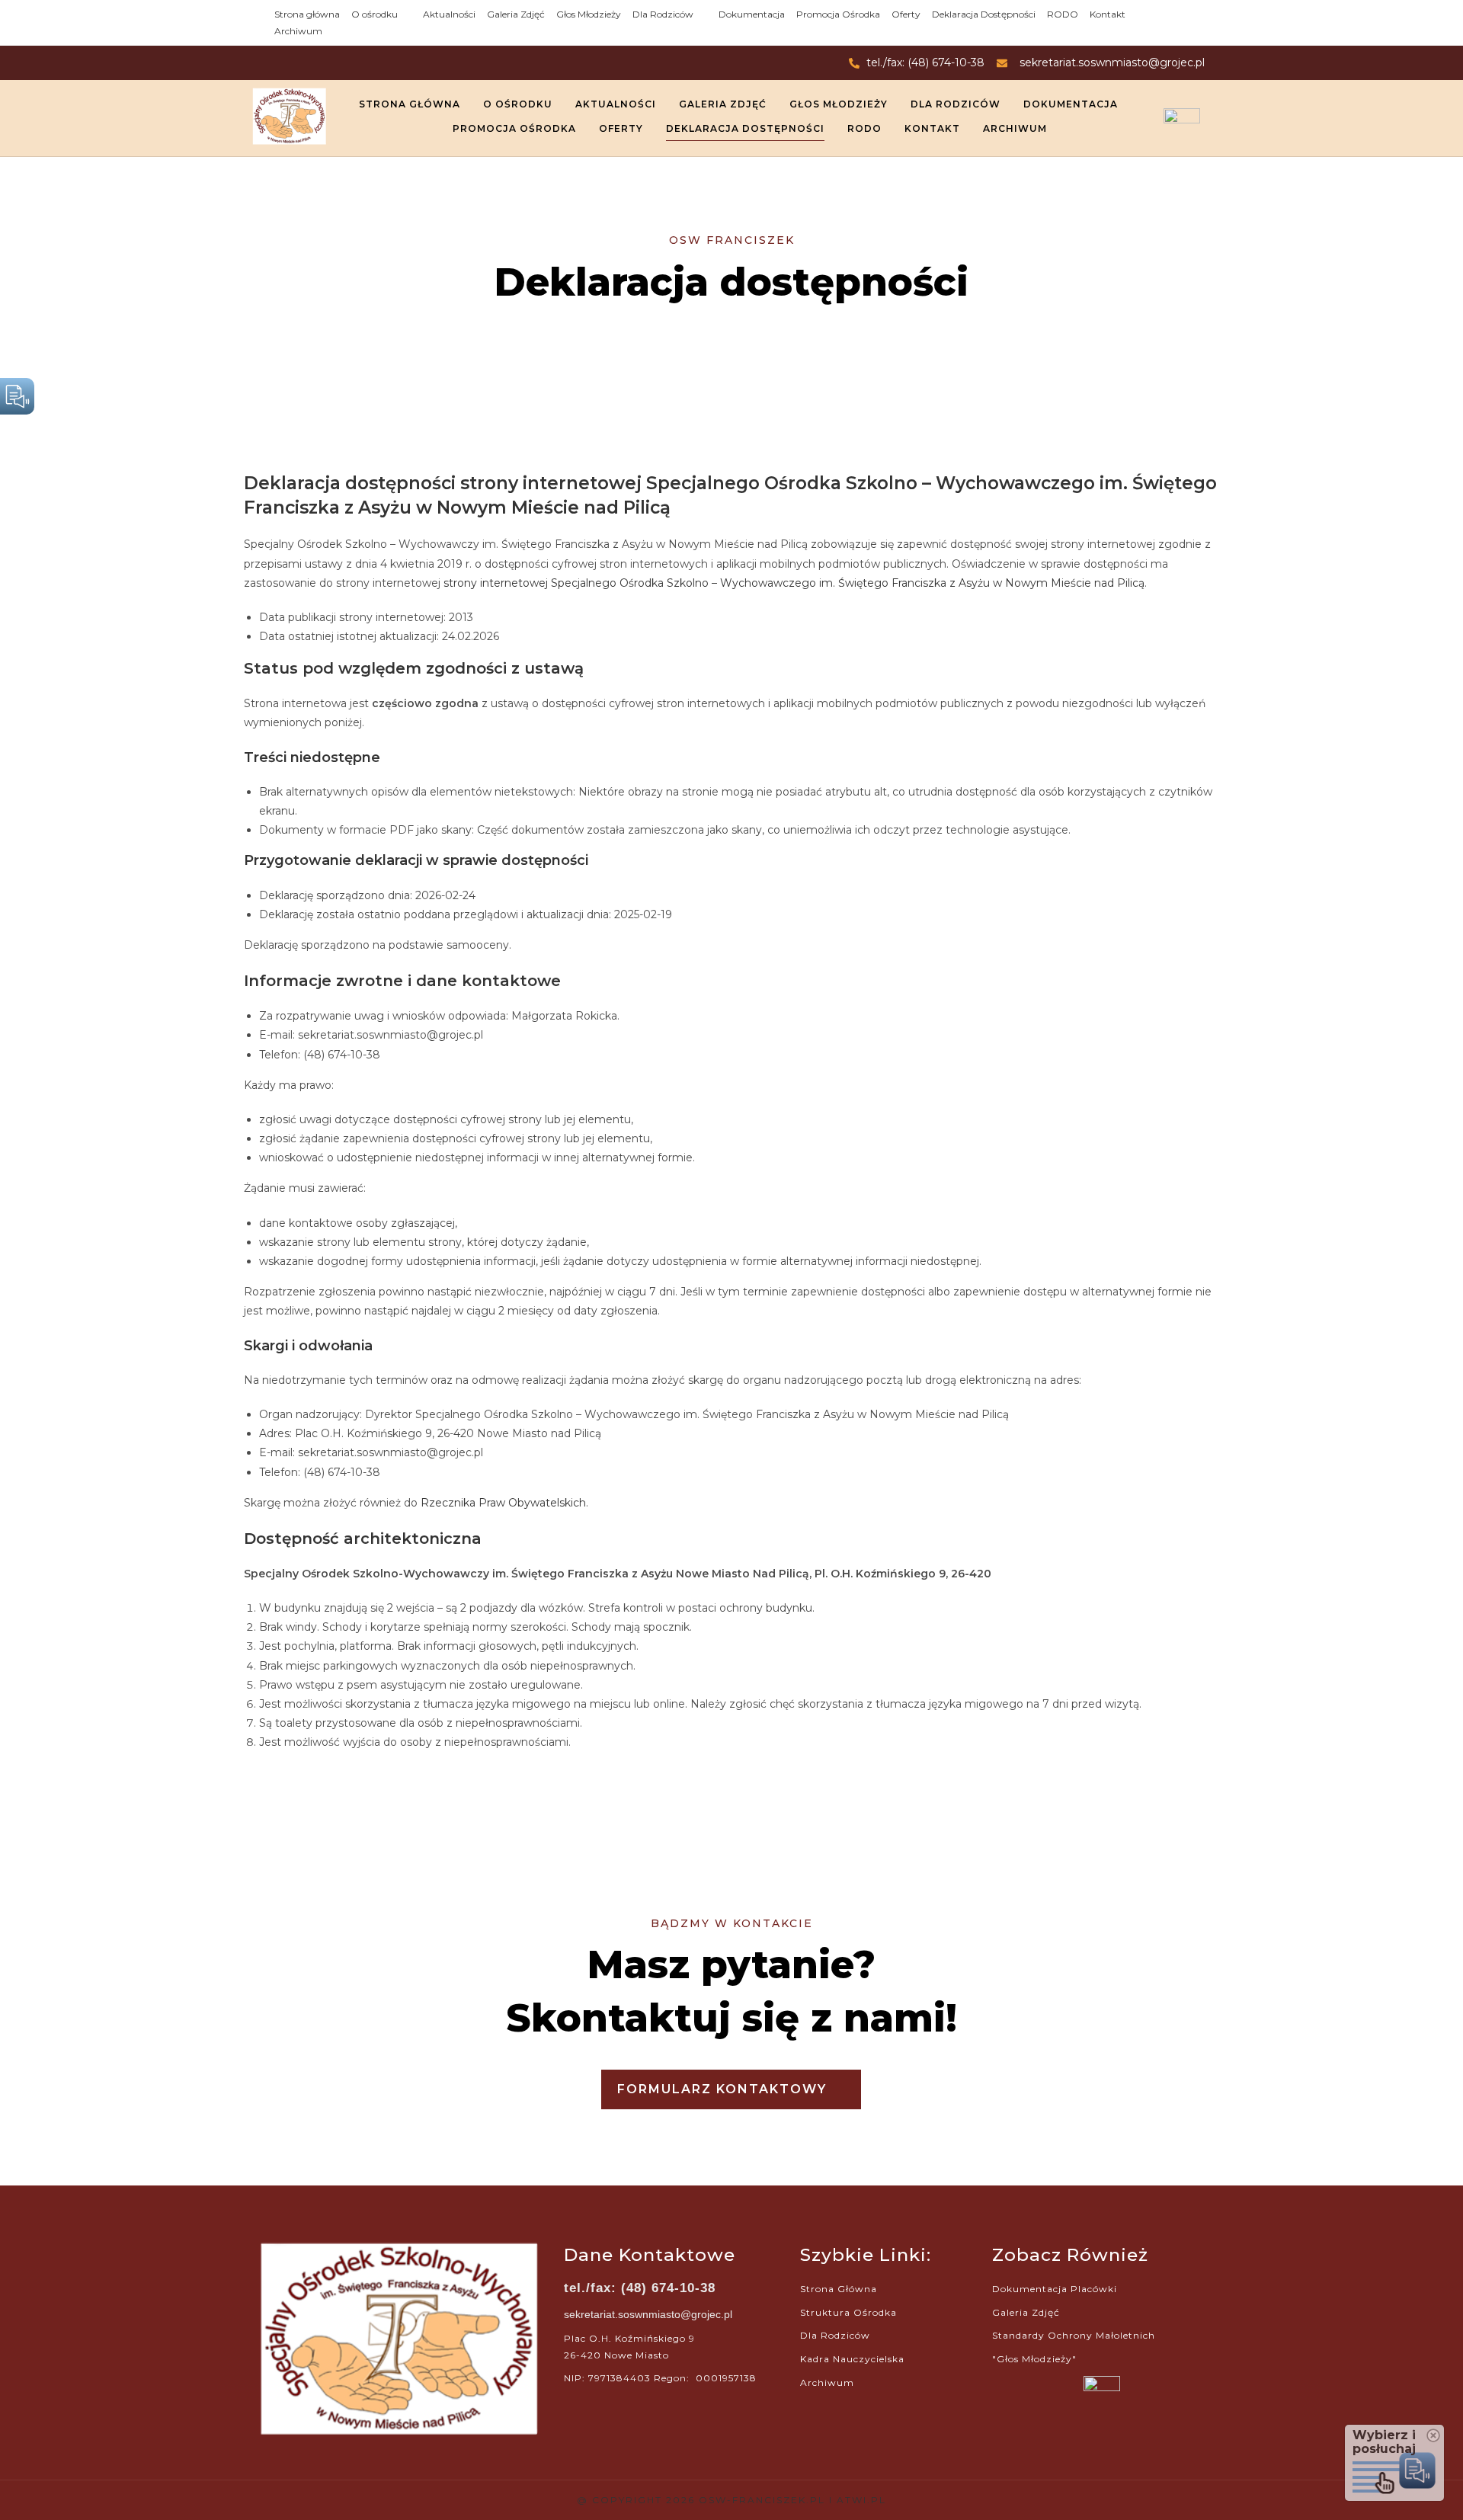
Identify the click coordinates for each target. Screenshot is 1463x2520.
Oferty (906, 14)
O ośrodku (375, 14)
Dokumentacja (752, 14)
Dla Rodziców (663, 14)
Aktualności (449, 14)
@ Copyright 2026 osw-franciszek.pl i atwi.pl (731, 2500)
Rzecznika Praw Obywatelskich (503, 1503)
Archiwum (298, 31)
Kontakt (1108, 14)
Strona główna (307, 14)
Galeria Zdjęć (516, 14)
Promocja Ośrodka (838, 14)
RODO (1063, 14)
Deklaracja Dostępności (984, 14)
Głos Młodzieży (589, 14)
